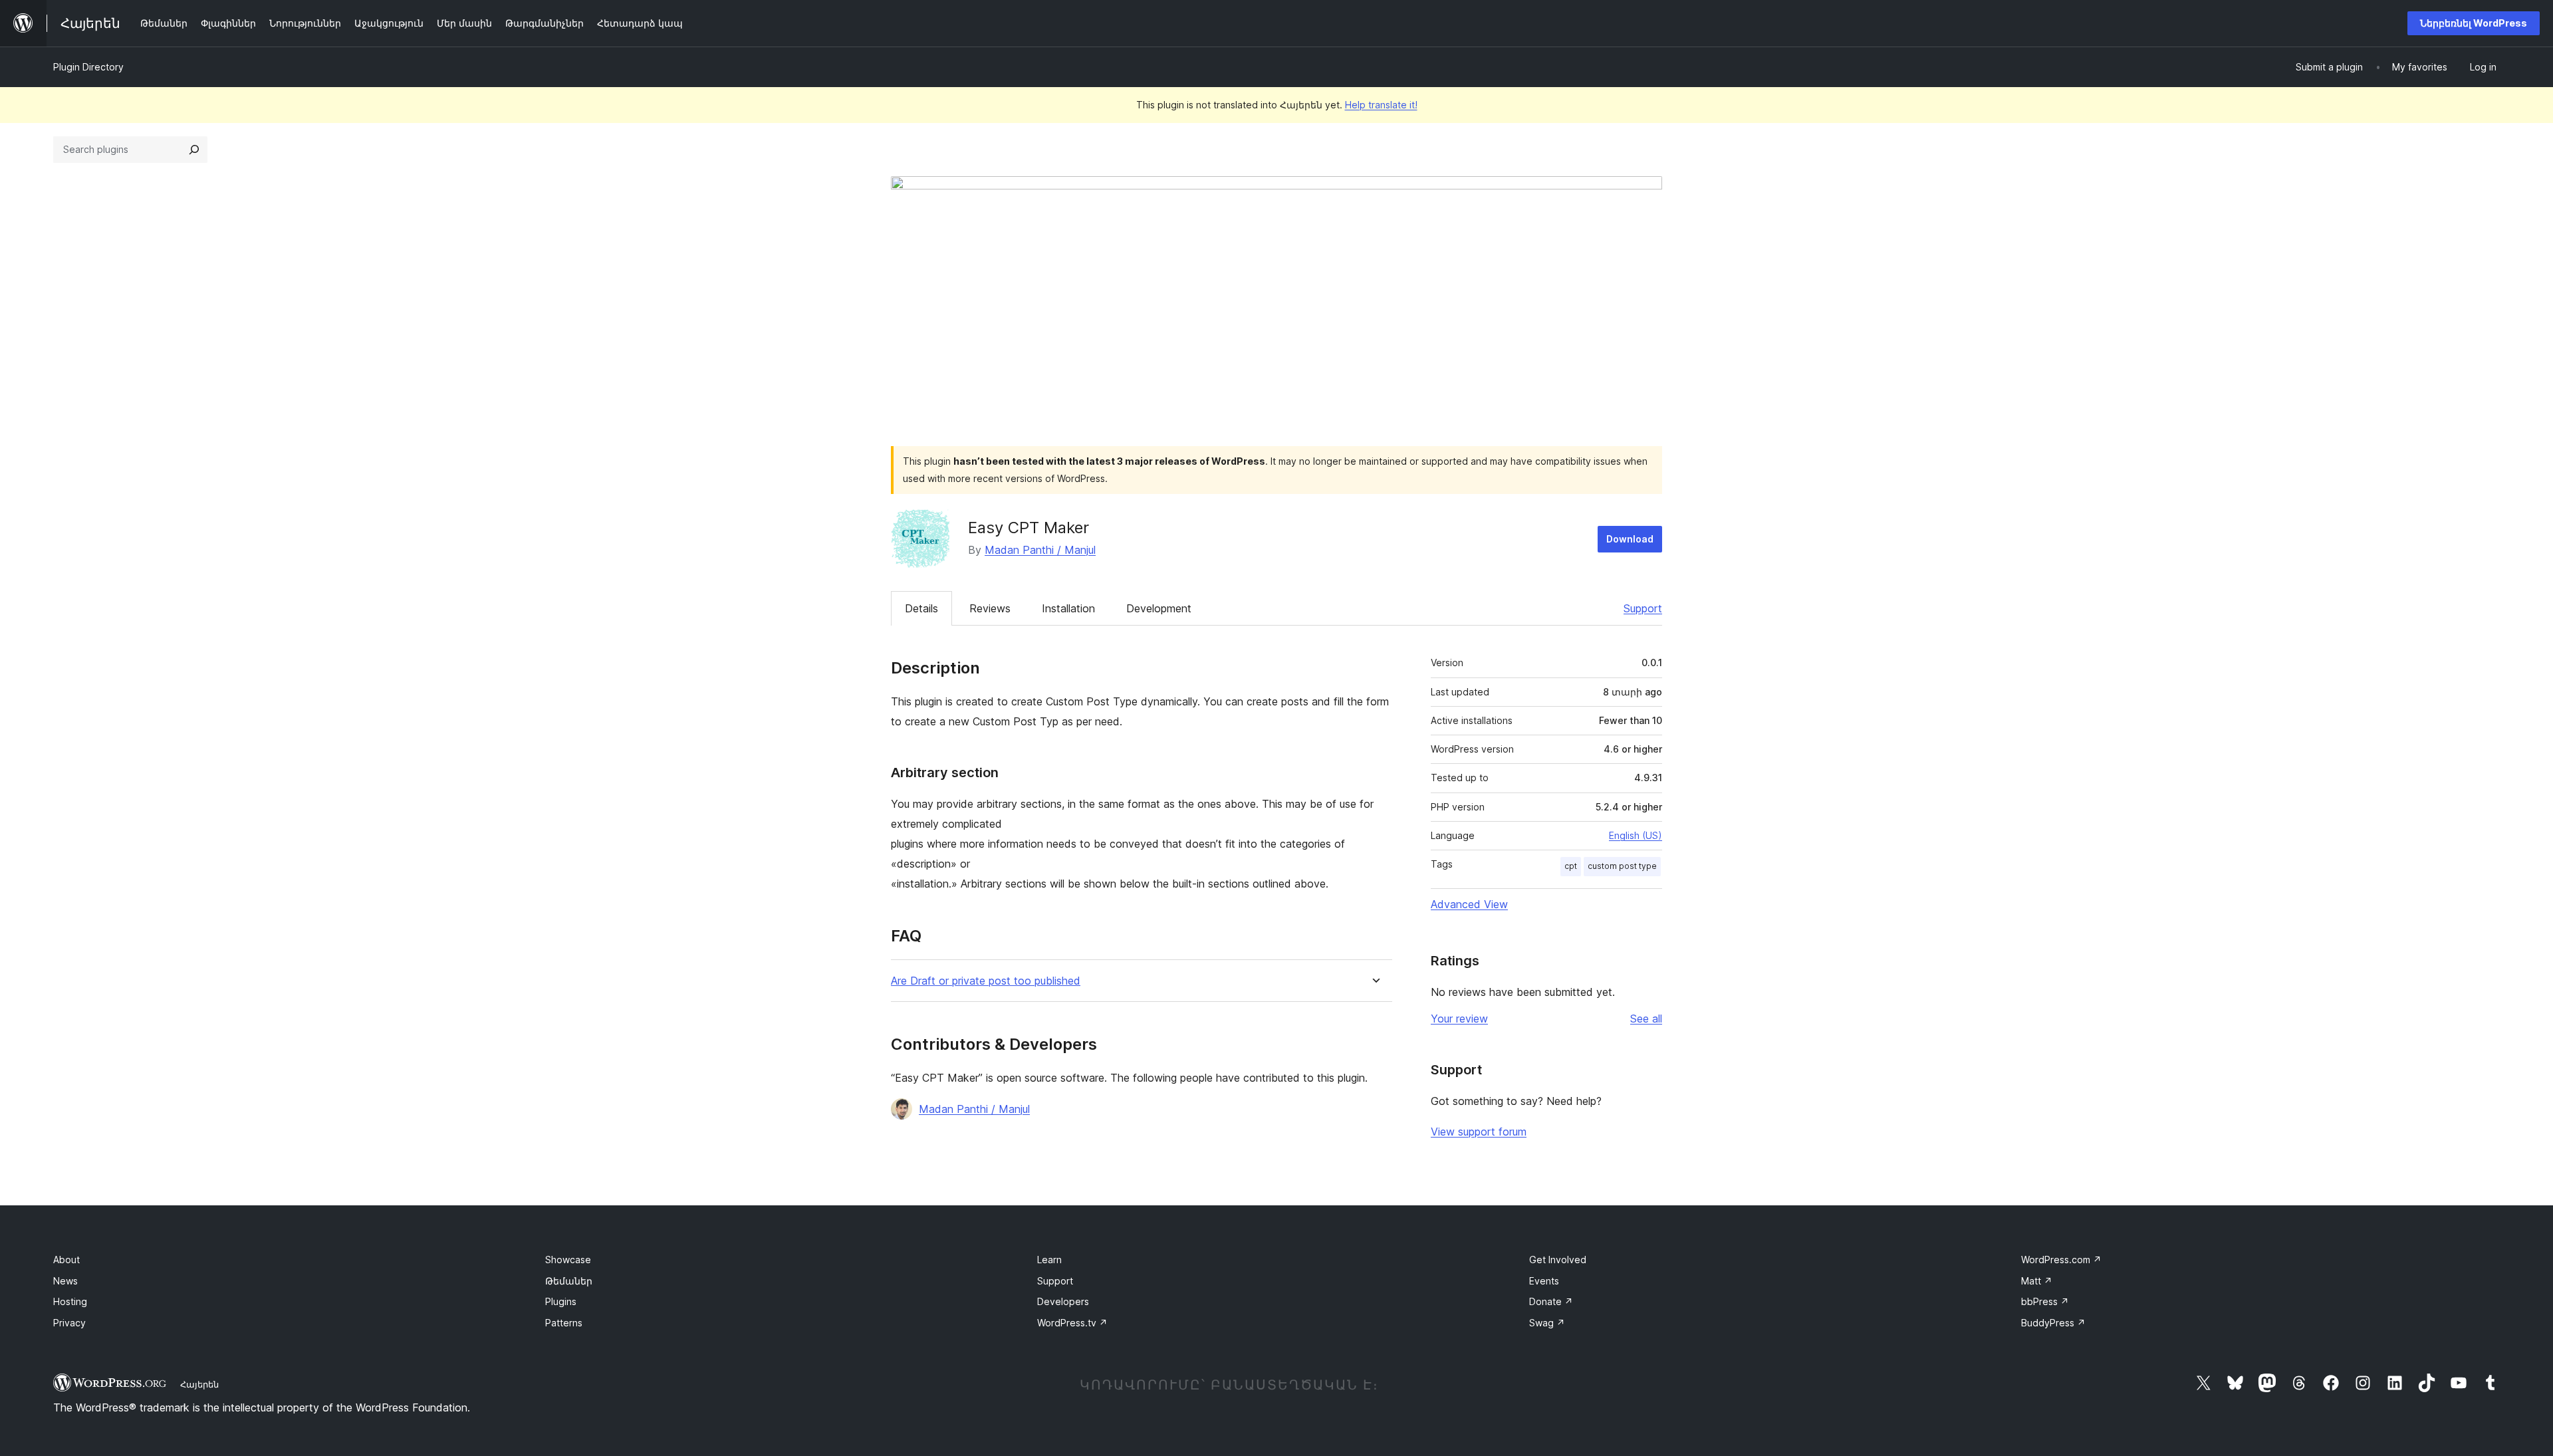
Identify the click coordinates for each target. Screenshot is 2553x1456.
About (66, 1260)
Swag (1547, 1323)
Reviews (990, 608)
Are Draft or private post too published (986, 981)
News (65, 1281)
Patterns (564, 1323)
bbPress (2045, 1301)
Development (1159, 608)
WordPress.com (2061, 1260)
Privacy (69, 1323)
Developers (1063, 1301)
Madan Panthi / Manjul (1040, 550)
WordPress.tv (1072, 1323)
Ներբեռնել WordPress (2474, 23)
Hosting (70, 1301)
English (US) (1636, 835)
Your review (1459, 1019)
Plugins (561, 1301)
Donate (1551, 1301)
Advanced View (1469, 904)
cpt (1571, 866)
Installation (1068, 608)
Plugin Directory (88, 67)
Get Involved (1558, 1260)
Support (1643, 608)
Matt (2037, 1281)
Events (1544, 1281)
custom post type (1622, 866)
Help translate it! (1381, 105)
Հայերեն (199, 1384)
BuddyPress (2053, 1323)
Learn (1049, 1260)
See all (1646, 1019)
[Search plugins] (194, 150)
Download (1630, 539)
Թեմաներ (569, 1281)
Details (921, 608)
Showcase (568, 1260)
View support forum (1479, 1132)
